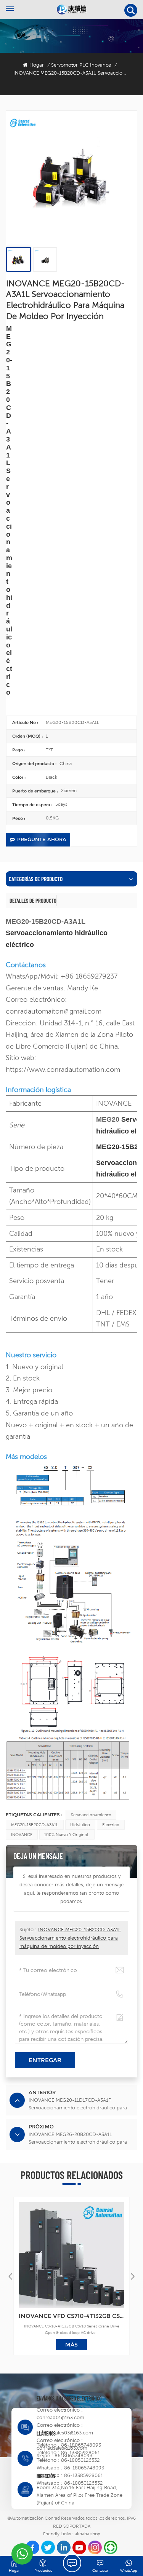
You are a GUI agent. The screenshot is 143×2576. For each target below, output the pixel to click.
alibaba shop (88, 2534)
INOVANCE (22, 1835)
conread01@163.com (60, 2417)
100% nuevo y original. (67, 1835)
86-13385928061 (80, 2452)
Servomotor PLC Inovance (81, 65)
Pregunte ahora (42, 839)
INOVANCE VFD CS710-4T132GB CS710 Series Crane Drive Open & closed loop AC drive (71, 2316)
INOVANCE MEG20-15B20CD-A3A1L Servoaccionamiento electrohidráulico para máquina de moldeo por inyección (70, 1938)
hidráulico (80, 1825)
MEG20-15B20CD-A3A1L (35, 1825)
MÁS (71, 2345)
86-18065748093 (81, 2445)
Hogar (37, 65)
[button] (133, 2276)
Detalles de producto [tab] (33, 901)
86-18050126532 (80, 2460)
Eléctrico (111, 1825)
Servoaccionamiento (91, 1815)
